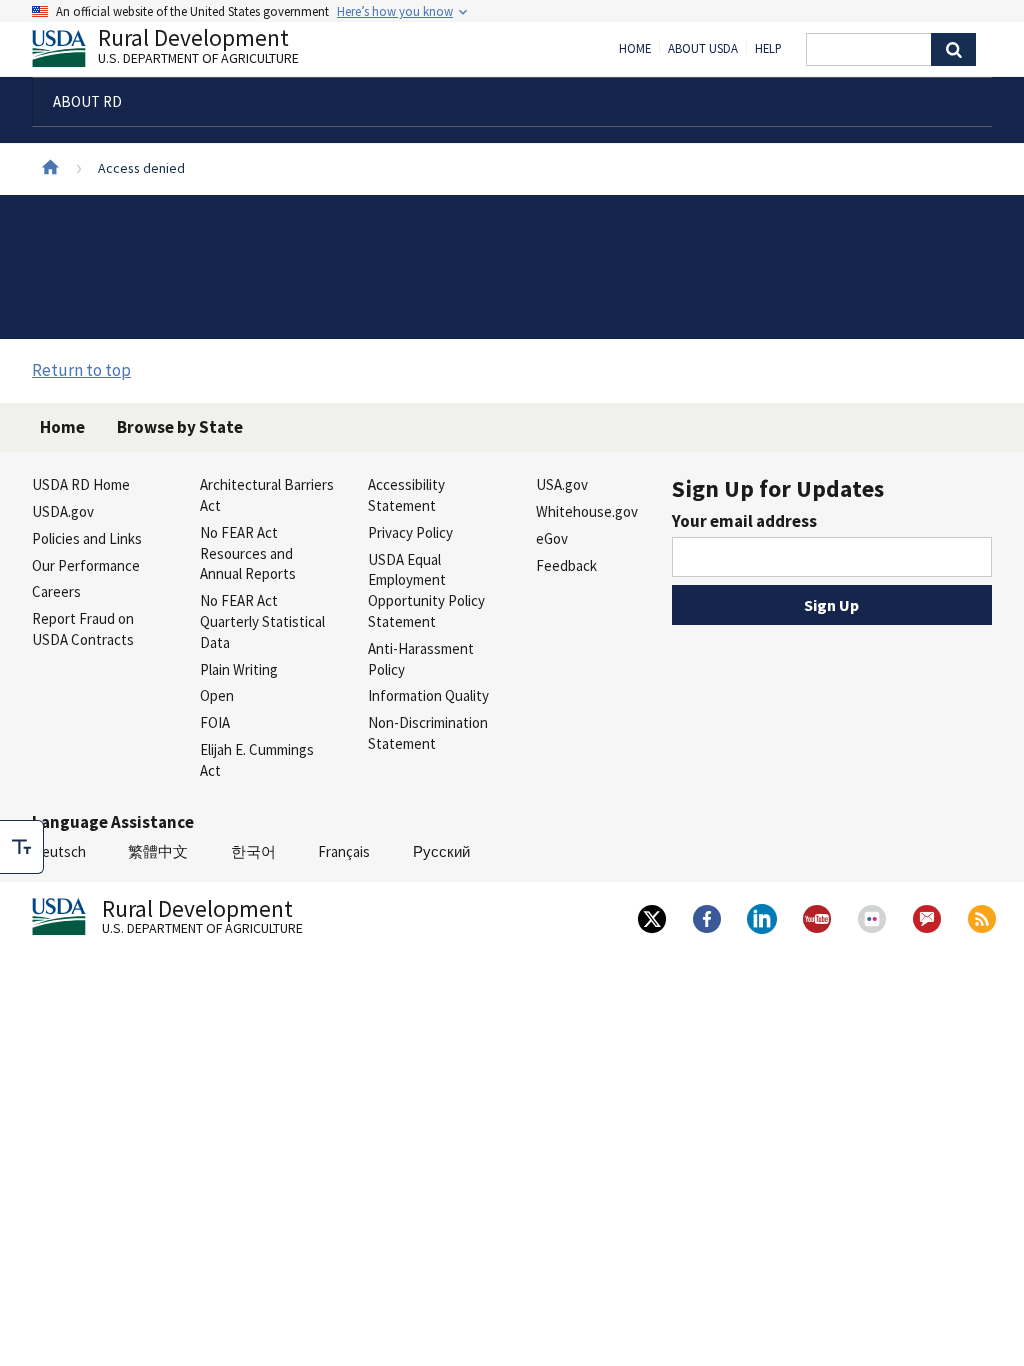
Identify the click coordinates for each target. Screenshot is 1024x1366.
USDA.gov (63, 511)
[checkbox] (22, 847)
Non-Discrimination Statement (428, 733)
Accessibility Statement (406, 495)
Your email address (744, 521)
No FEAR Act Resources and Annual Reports (248, 553)
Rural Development (198, 48)
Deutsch (59, 851)
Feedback (566, 565)
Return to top (81, 370)
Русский (441, 851)
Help (768, 49)
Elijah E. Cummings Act (257, 760)
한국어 (253, 851)
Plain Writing (239, 669)
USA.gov (562, 484)
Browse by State (180, 427)
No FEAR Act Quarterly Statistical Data (262, 621)
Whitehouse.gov (587, 511)
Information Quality (428, 695)
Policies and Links (87, 538)
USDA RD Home (81, 484)
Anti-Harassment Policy (421, 659)
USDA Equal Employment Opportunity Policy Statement (426, 590)
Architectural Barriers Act (267, 495)
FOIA (215, 722)
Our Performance (86, 565)
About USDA (703, 49)
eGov (552, 538)
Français (344, 851)
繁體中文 (158, 851)
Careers (56, 591)
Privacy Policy (410, 532)
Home (635, 49)
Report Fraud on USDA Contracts (83, 629)
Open (217, 695)
